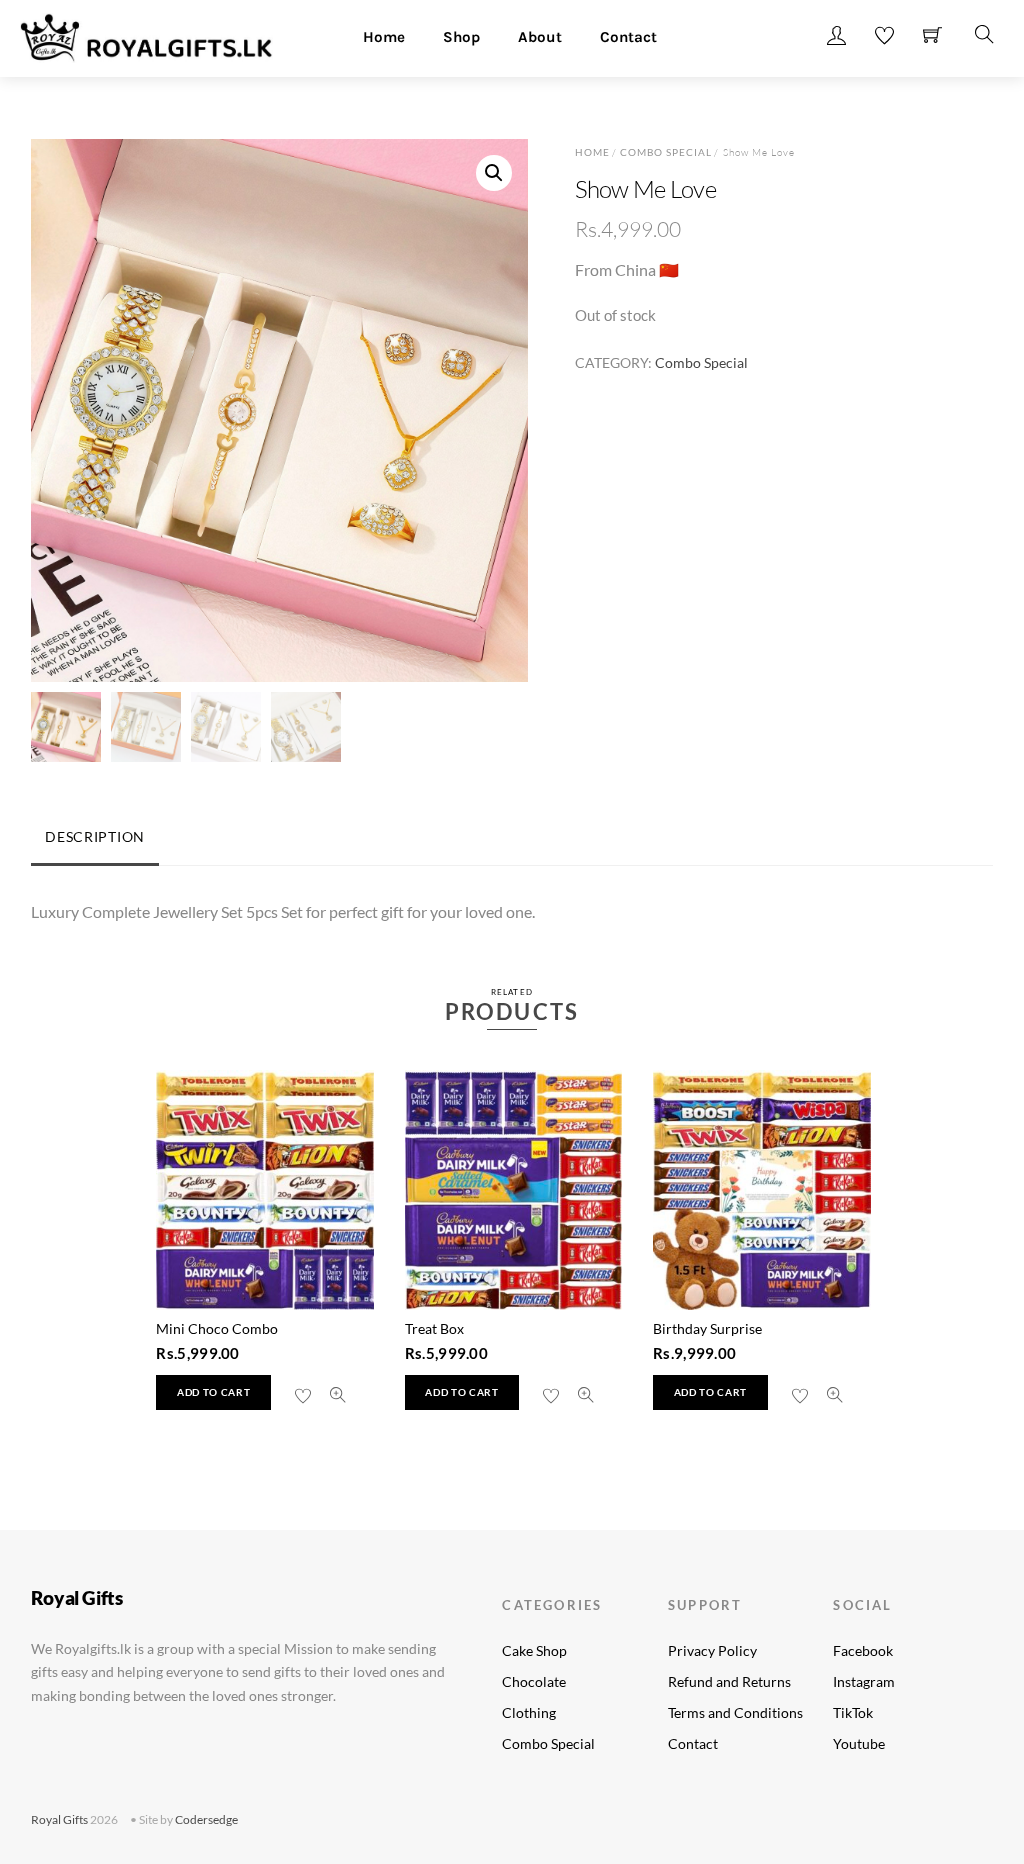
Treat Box (434, 1328)
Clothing (529, 1712)
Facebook (863, 1650)
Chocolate (534, 1681)
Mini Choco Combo (217, 1328)
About (540, 37)
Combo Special (666, 152)
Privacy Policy (712, 1650)
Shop (461, 37)
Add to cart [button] (213, 1392)
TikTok (853, 1712)
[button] (494, 173)
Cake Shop (534, 1650)
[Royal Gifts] (146, 35)
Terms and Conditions (735, 1712)
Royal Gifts (59, 1819)
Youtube (859, 1743)
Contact (628, 37)
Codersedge (206, 1819)
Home (384, 37)
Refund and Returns (729, 1681)
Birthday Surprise (707, 1328)
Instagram (864, 1681)
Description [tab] (95, 836)
